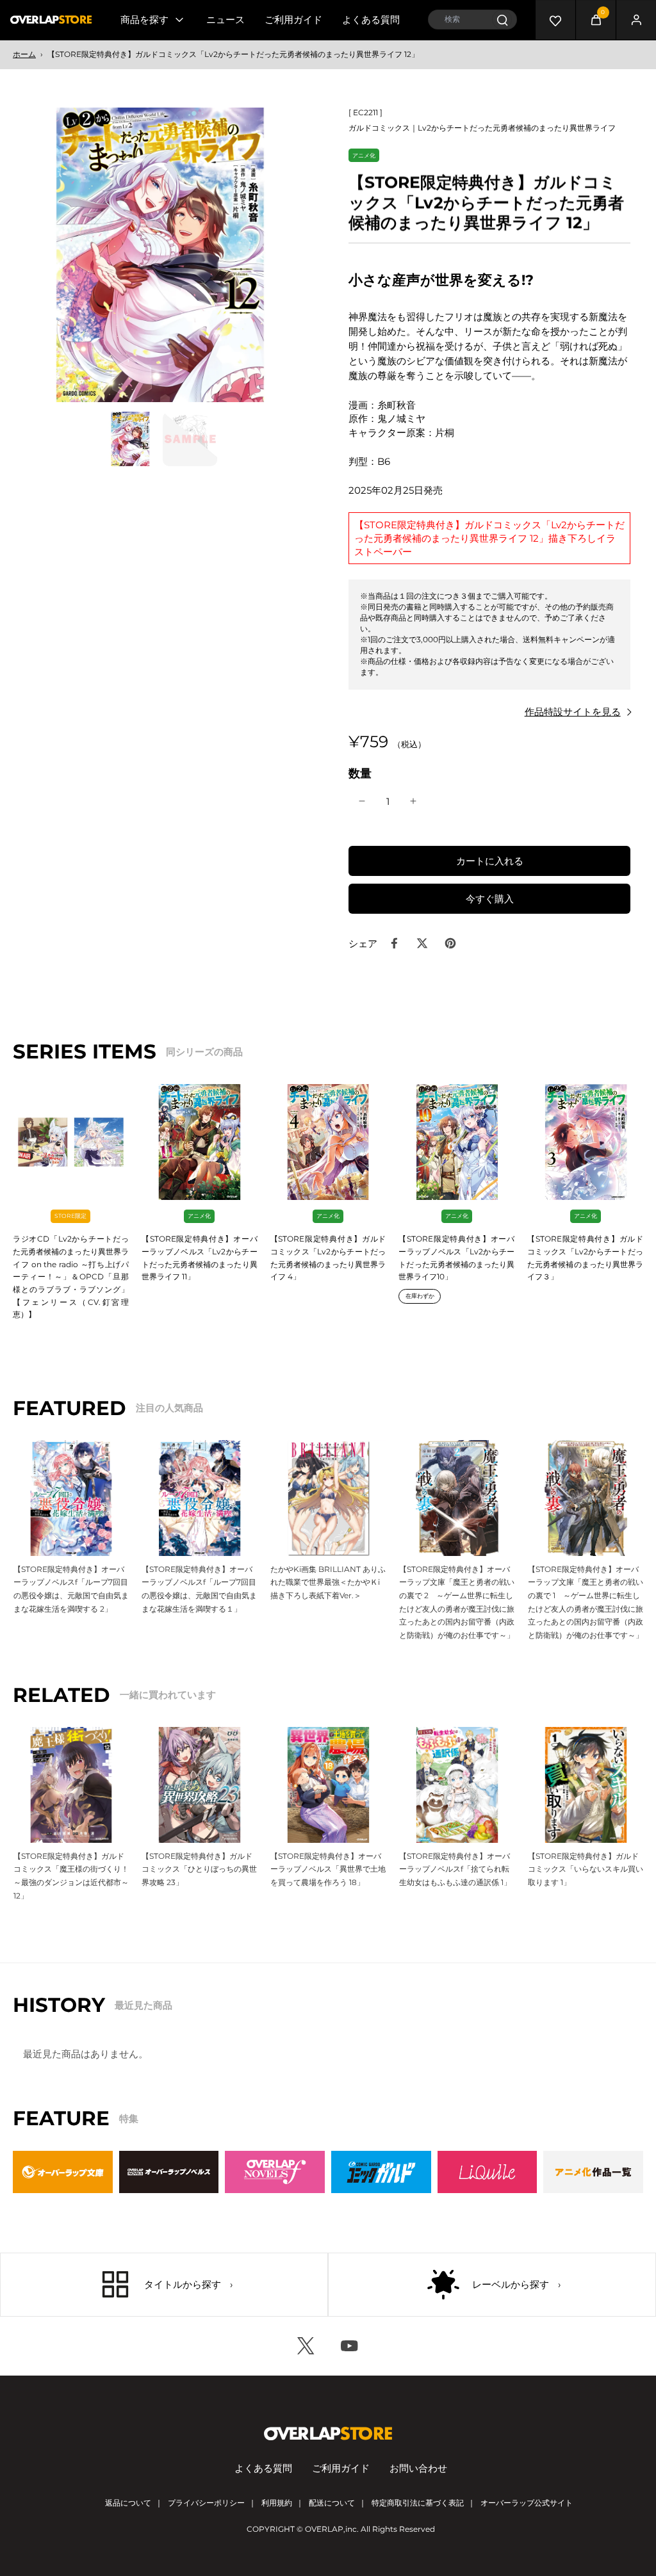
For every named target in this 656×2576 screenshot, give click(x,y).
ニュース (225, 20)
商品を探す (144, 20)
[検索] (502, 20)
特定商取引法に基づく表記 (418, 2503)
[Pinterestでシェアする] (450, 943)
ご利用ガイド (293, 20)
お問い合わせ (418, 2468)
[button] (489, 861)
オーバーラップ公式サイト (527, 2503)
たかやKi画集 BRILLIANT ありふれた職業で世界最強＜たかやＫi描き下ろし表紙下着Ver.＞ (328, 1582)
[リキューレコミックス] (488, 2172)
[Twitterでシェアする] (422, 943)
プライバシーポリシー (206, 2503)
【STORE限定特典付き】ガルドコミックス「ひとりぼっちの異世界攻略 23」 (199, 1869)
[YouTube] (350, 2346)
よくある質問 (371, 20)
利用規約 (277, 2503)
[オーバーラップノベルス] (169, 2172)
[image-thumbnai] (130, 439)
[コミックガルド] (381, 2172)
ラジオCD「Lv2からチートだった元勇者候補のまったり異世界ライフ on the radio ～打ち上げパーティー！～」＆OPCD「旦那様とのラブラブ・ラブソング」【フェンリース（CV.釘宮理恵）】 (71, 1276)
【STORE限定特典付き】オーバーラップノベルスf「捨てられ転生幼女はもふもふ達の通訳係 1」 (455, 1869)
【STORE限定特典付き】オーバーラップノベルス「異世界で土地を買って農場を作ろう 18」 (328, 1869)
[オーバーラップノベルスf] (275, 2172)
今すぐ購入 (490, 899)
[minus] (362, 801)
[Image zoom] (160, 255)
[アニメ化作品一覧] (593, 2172)
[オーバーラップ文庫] (63, 2172)
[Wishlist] (555, 20)
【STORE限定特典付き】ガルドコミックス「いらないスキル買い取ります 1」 (586, 1869)
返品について (128, 2503)
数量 (360, 773)
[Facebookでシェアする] (394, 943)
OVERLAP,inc (331, 2529)
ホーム (24, 54)
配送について (332, 2503)
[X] (306, 2346)
